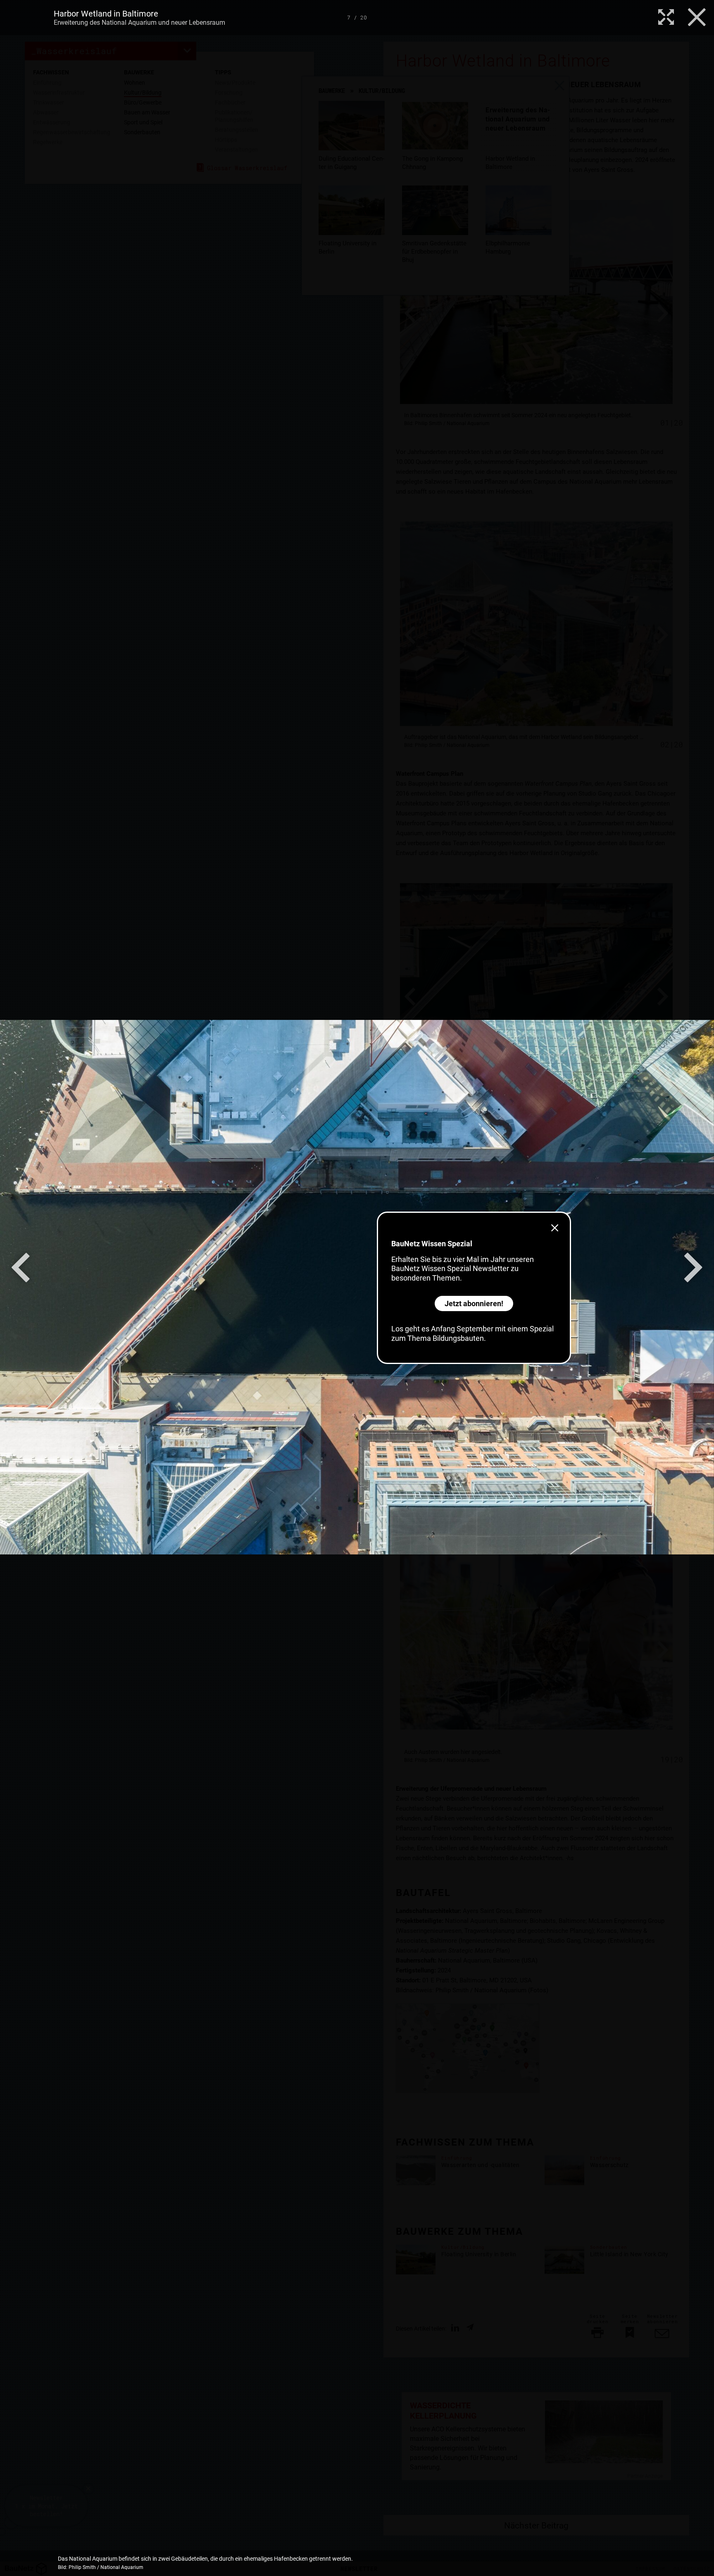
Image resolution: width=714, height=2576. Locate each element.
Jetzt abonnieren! (474, 1303)
